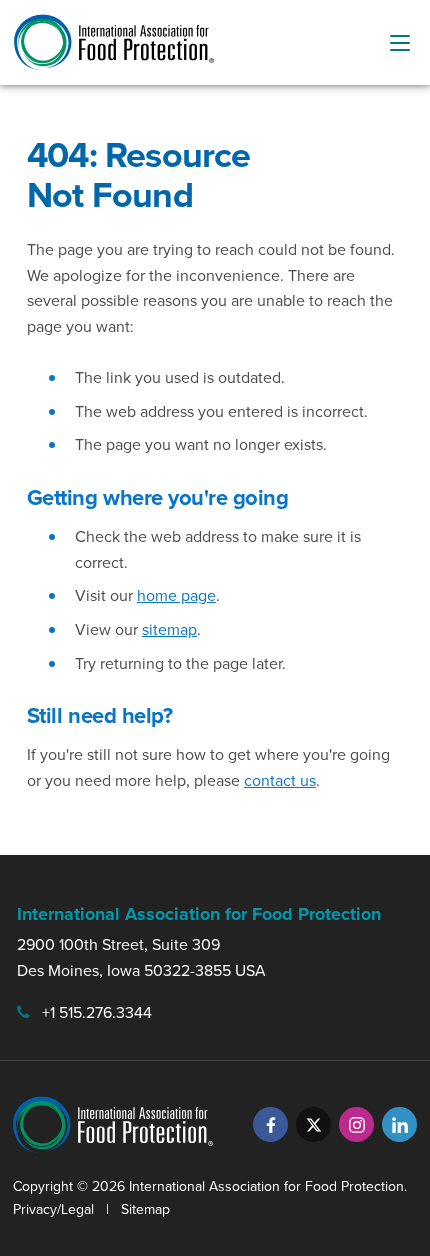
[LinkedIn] (399, 1124)
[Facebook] (270, 1124)
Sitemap (145, 1209)
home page (176, 595)
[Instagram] (356, 1124)
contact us (280, 780)
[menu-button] (400, 43)
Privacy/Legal (53, 1209)
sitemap (169, 629)
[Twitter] (313, 1124)
